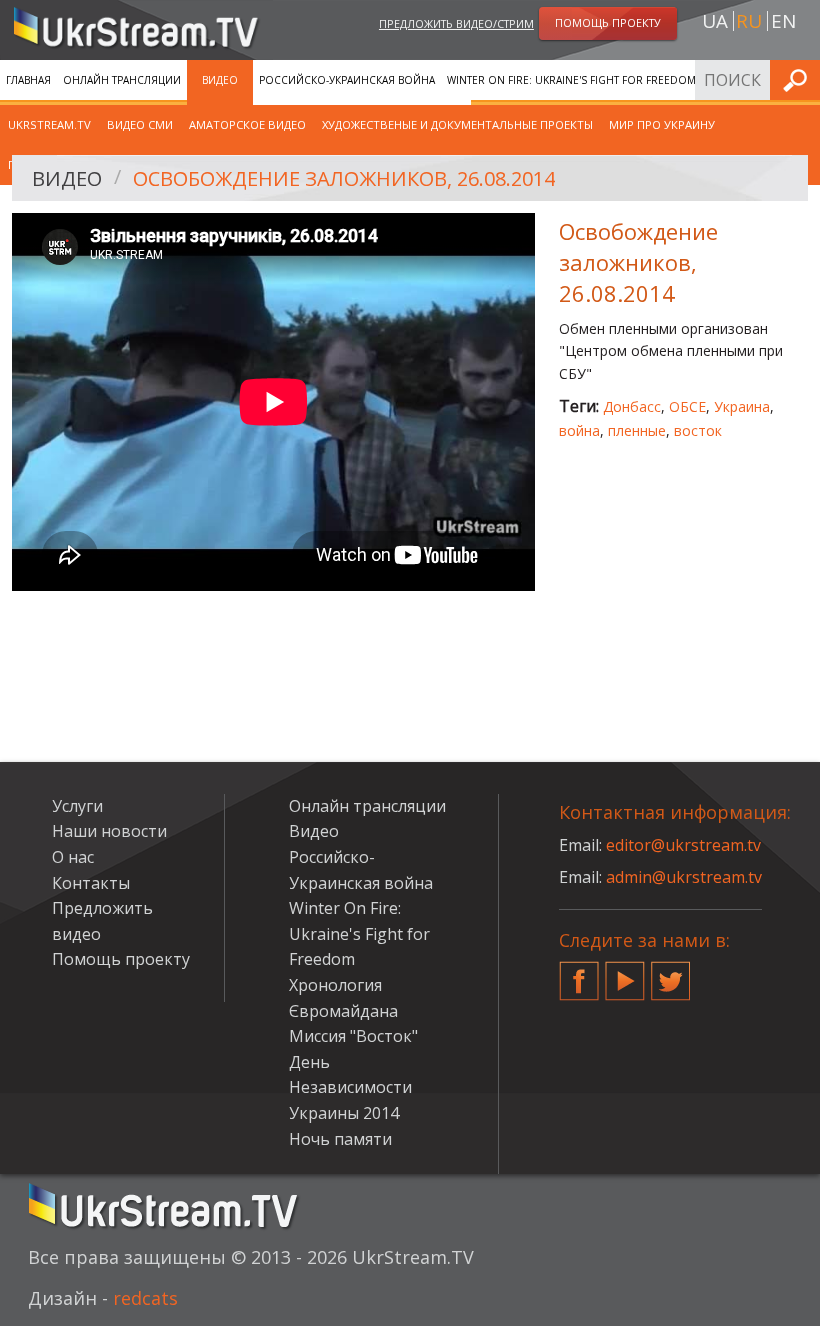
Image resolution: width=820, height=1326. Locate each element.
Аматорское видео (247, 124)
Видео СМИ (140, 124)
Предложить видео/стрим (456, 23)
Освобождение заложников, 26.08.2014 (344, 178)
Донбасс (632, 406)
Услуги (77, 806)
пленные (637, 430)
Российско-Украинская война (347, 80)
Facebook (579, 973)
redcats (145, 1298)
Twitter (671, 973)
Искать (799, 79)
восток (698, 430)
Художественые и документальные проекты (457, 124)
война (579, 430)
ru (749, 21)
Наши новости (109, 831)
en (783, 21)
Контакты (91, 883)
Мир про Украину (662, 124)
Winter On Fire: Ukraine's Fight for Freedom (571, 80)
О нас (73, 857)
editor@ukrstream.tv (683, 845)
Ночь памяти (340, 1139)
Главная (28, 80)
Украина (742, 406)
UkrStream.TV (49, 124)
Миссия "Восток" (353, 1036)
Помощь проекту (121, 959)
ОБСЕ (687, 406)
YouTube (625, 973)
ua (715, 21)
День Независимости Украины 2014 (350, 1087)
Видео (220, 80)
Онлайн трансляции (122, 80)
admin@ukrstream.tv (684, 877)
